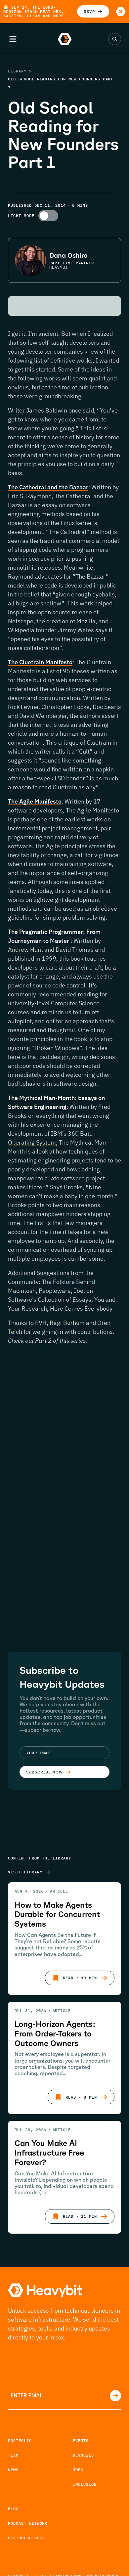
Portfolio (20, 2441)
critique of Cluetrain (85, 742)
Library (17, 71)
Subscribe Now (44, 1772)
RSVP (89, 11)
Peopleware (55, 1291)
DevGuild (83, 2455)
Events (81, 2441)
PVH (41, 1323)
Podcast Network (28, 2523)
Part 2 (43, 1341)
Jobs (78, 2470)
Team (13, 2455)
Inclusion (85, 2484)
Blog (13, 2509)
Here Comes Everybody (81, 1309)
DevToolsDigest (26, 2538)
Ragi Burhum (67, 1323)
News (13, 2470)
